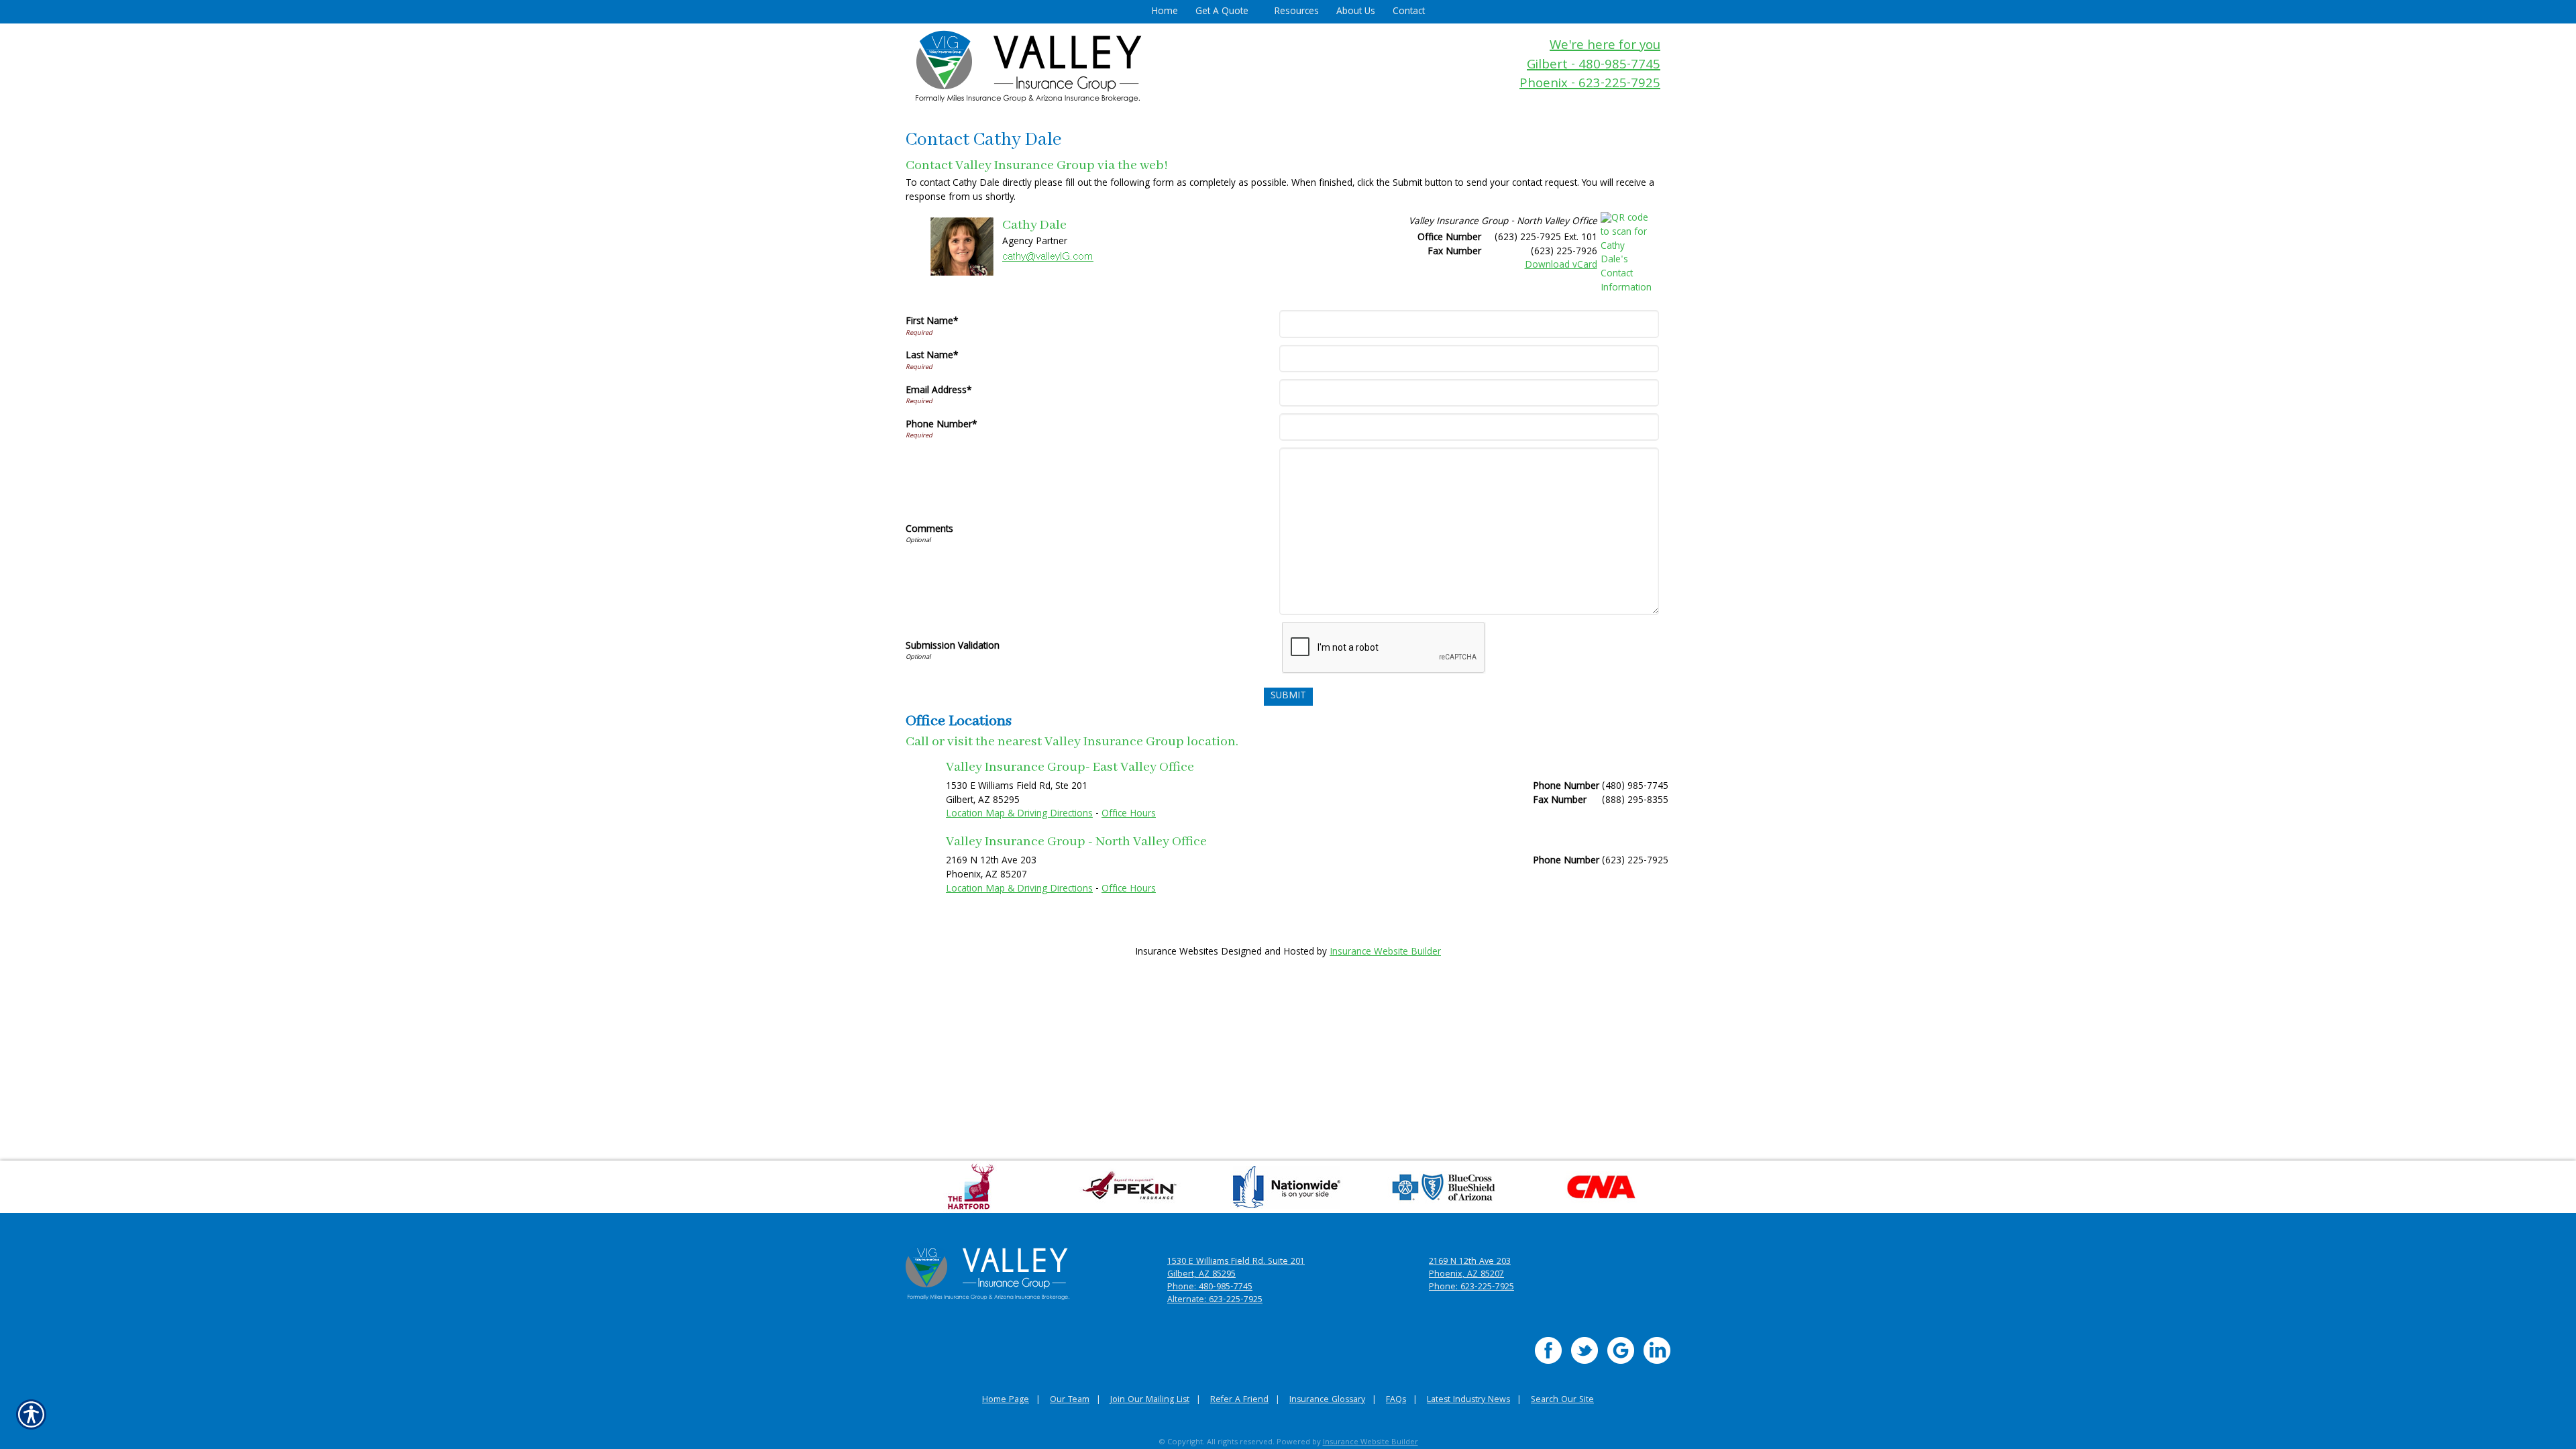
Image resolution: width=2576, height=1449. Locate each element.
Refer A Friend (1239, 1400)
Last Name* (932, 356)
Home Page (1006, 1400)
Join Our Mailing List (1150, 1400)
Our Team (1070, 1400)
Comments (929, 530)
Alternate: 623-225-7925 (1215, 1300)
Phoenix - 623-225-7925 (1590, 85)
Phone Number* (942, 425)
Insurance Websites (1177, 953)
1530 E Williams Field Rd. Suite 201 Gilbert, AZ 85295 (1236, 1269)
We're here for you (1605, 47)
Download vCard (1561, 266)
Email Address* (939, 391)
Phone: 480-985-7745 (1210, 1288)
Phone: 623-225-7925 (1471, 1288)
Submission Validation (953, 647)
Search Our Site (1562, 1400)
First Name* (932, 322)
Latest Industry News (1468, 1400)
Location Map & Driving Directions (1019, 814)
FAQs (1396, 1400)
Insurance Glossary (1327, 1400)
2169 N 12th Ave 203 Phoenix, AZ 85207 (1470, 1269)
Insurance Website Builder (1385, 953)
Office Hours (1129, 814)
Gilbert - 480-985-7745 (1594, 66)
